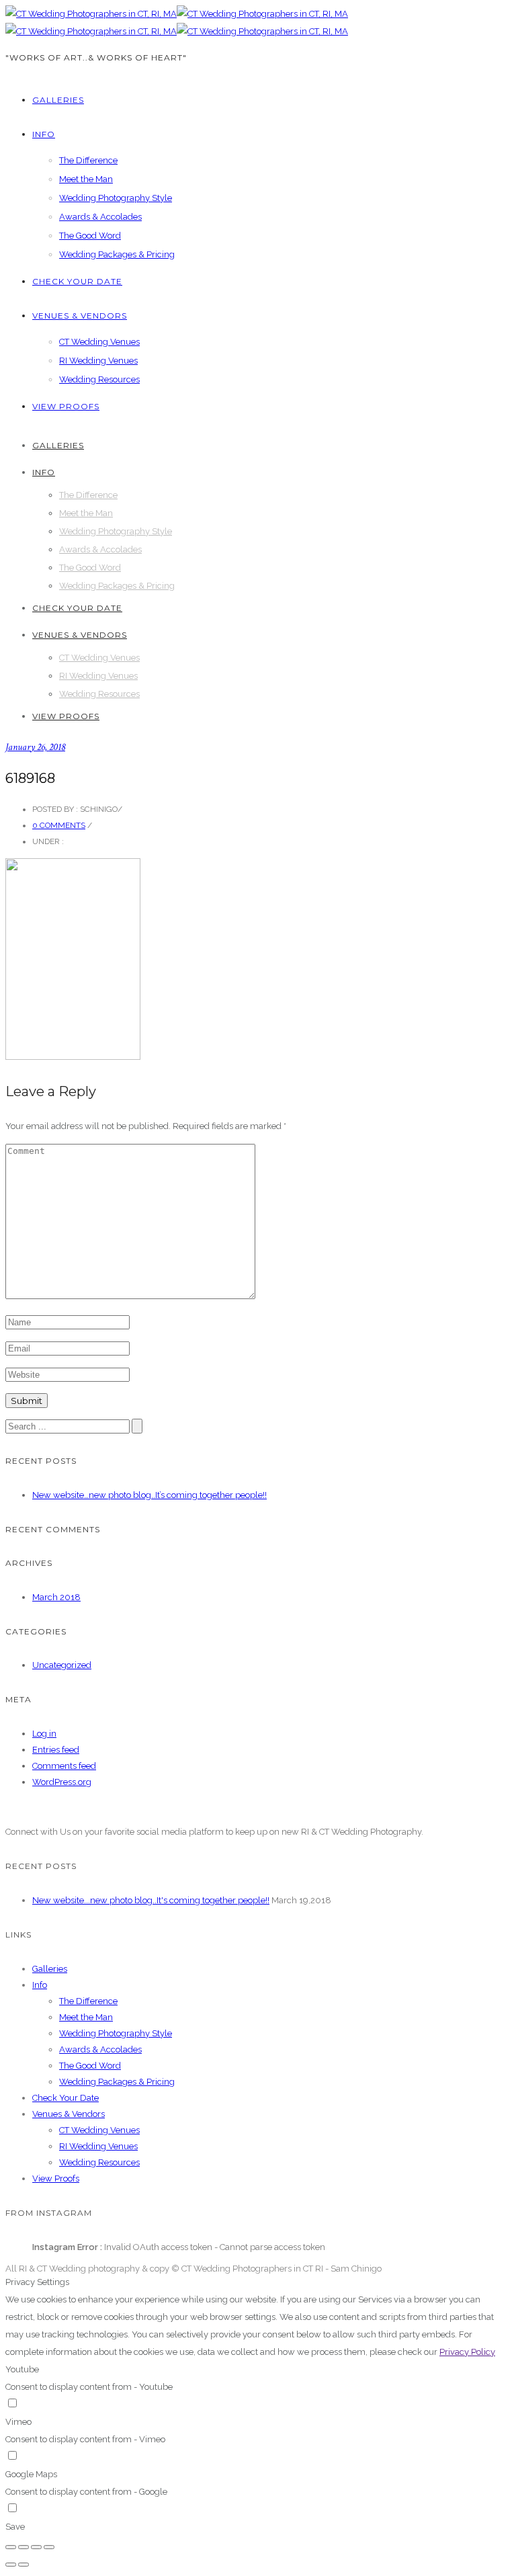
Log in (44, 1734)
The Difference (88, 160)
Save (15, 2527)
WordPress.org (62, 1782)
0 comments (59, 825)
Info (44, 134)
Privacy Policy (467, 2352)
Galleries (58, 100)
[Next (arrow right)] (24, 2565)
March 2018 (56, 1597)
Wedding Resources (99, 379)
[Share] (24, 2547)
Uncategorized (62, 1665)
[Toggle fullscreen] (36, 2547)
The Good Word (90, 236)
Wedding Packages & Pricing (117, 254)
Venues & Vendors (80, 316)
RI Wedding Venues (98, 361)
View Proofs (66, 406)
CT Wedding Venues (99, 342)
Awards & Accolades (100, 217)
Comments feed (64, 1766)
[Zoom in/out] (49, 2547)
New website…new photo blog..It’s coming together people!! (149, 1495)
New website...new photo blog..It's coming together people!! (151, 1900)
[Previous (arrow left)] (11, 2565)
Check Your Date (77, 281)
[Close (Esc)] (11, 2547)
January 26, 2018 (35, 747)
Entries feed (56, 1750)
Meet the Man (86, 179)
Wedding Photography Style (116, 198)
